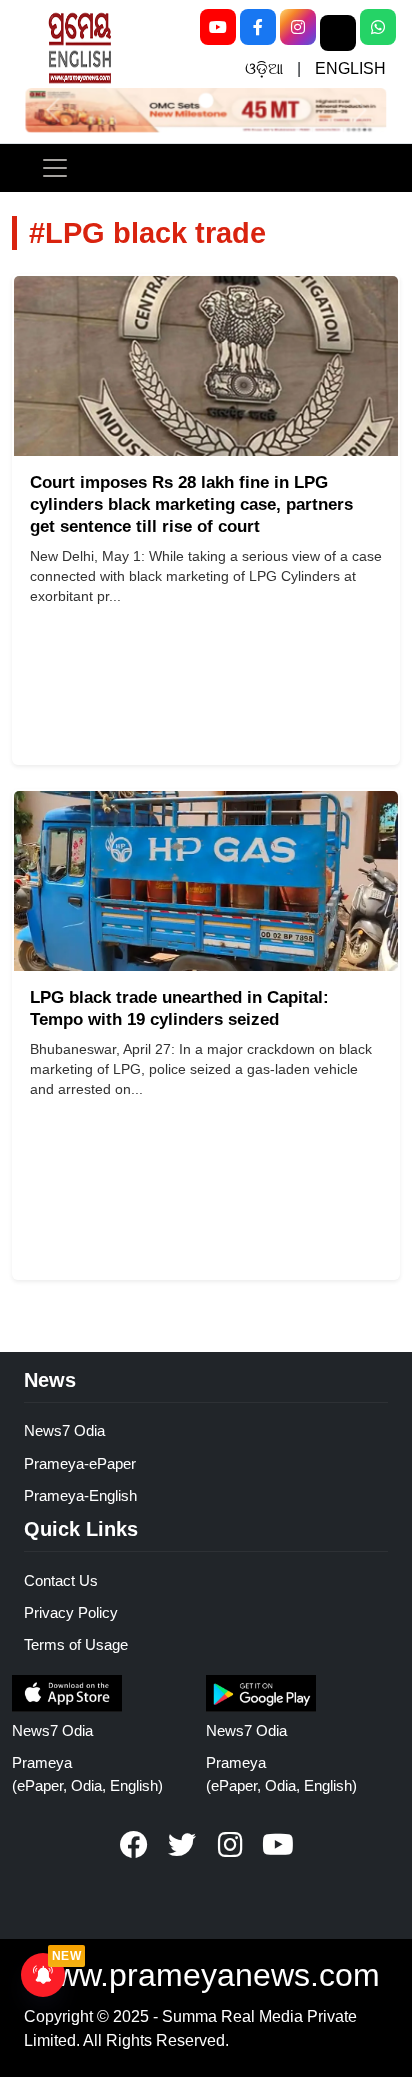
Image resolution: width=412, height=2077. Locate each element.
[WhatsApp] (378, 27)
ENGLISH (350, 68)
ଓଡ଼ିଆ (264, 68)
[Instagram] (298, 27)
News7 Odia (64, 1430)
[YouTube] (218, 27)
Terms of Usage (76, 1644)
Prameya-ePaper (80, 1463)
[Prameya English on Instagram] (230, 1845)
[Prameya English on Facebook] (134, 1845)
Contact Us (61, 1580)
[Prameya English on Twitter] (182, 1845)
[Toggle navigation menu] (55, 168)
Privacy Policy (71, 1612)
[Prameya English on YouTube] (278, 1845)
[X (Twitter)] (338, 33)
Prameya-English (80, 1495)
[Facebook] (258, 27)
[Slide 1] (205, 100)
